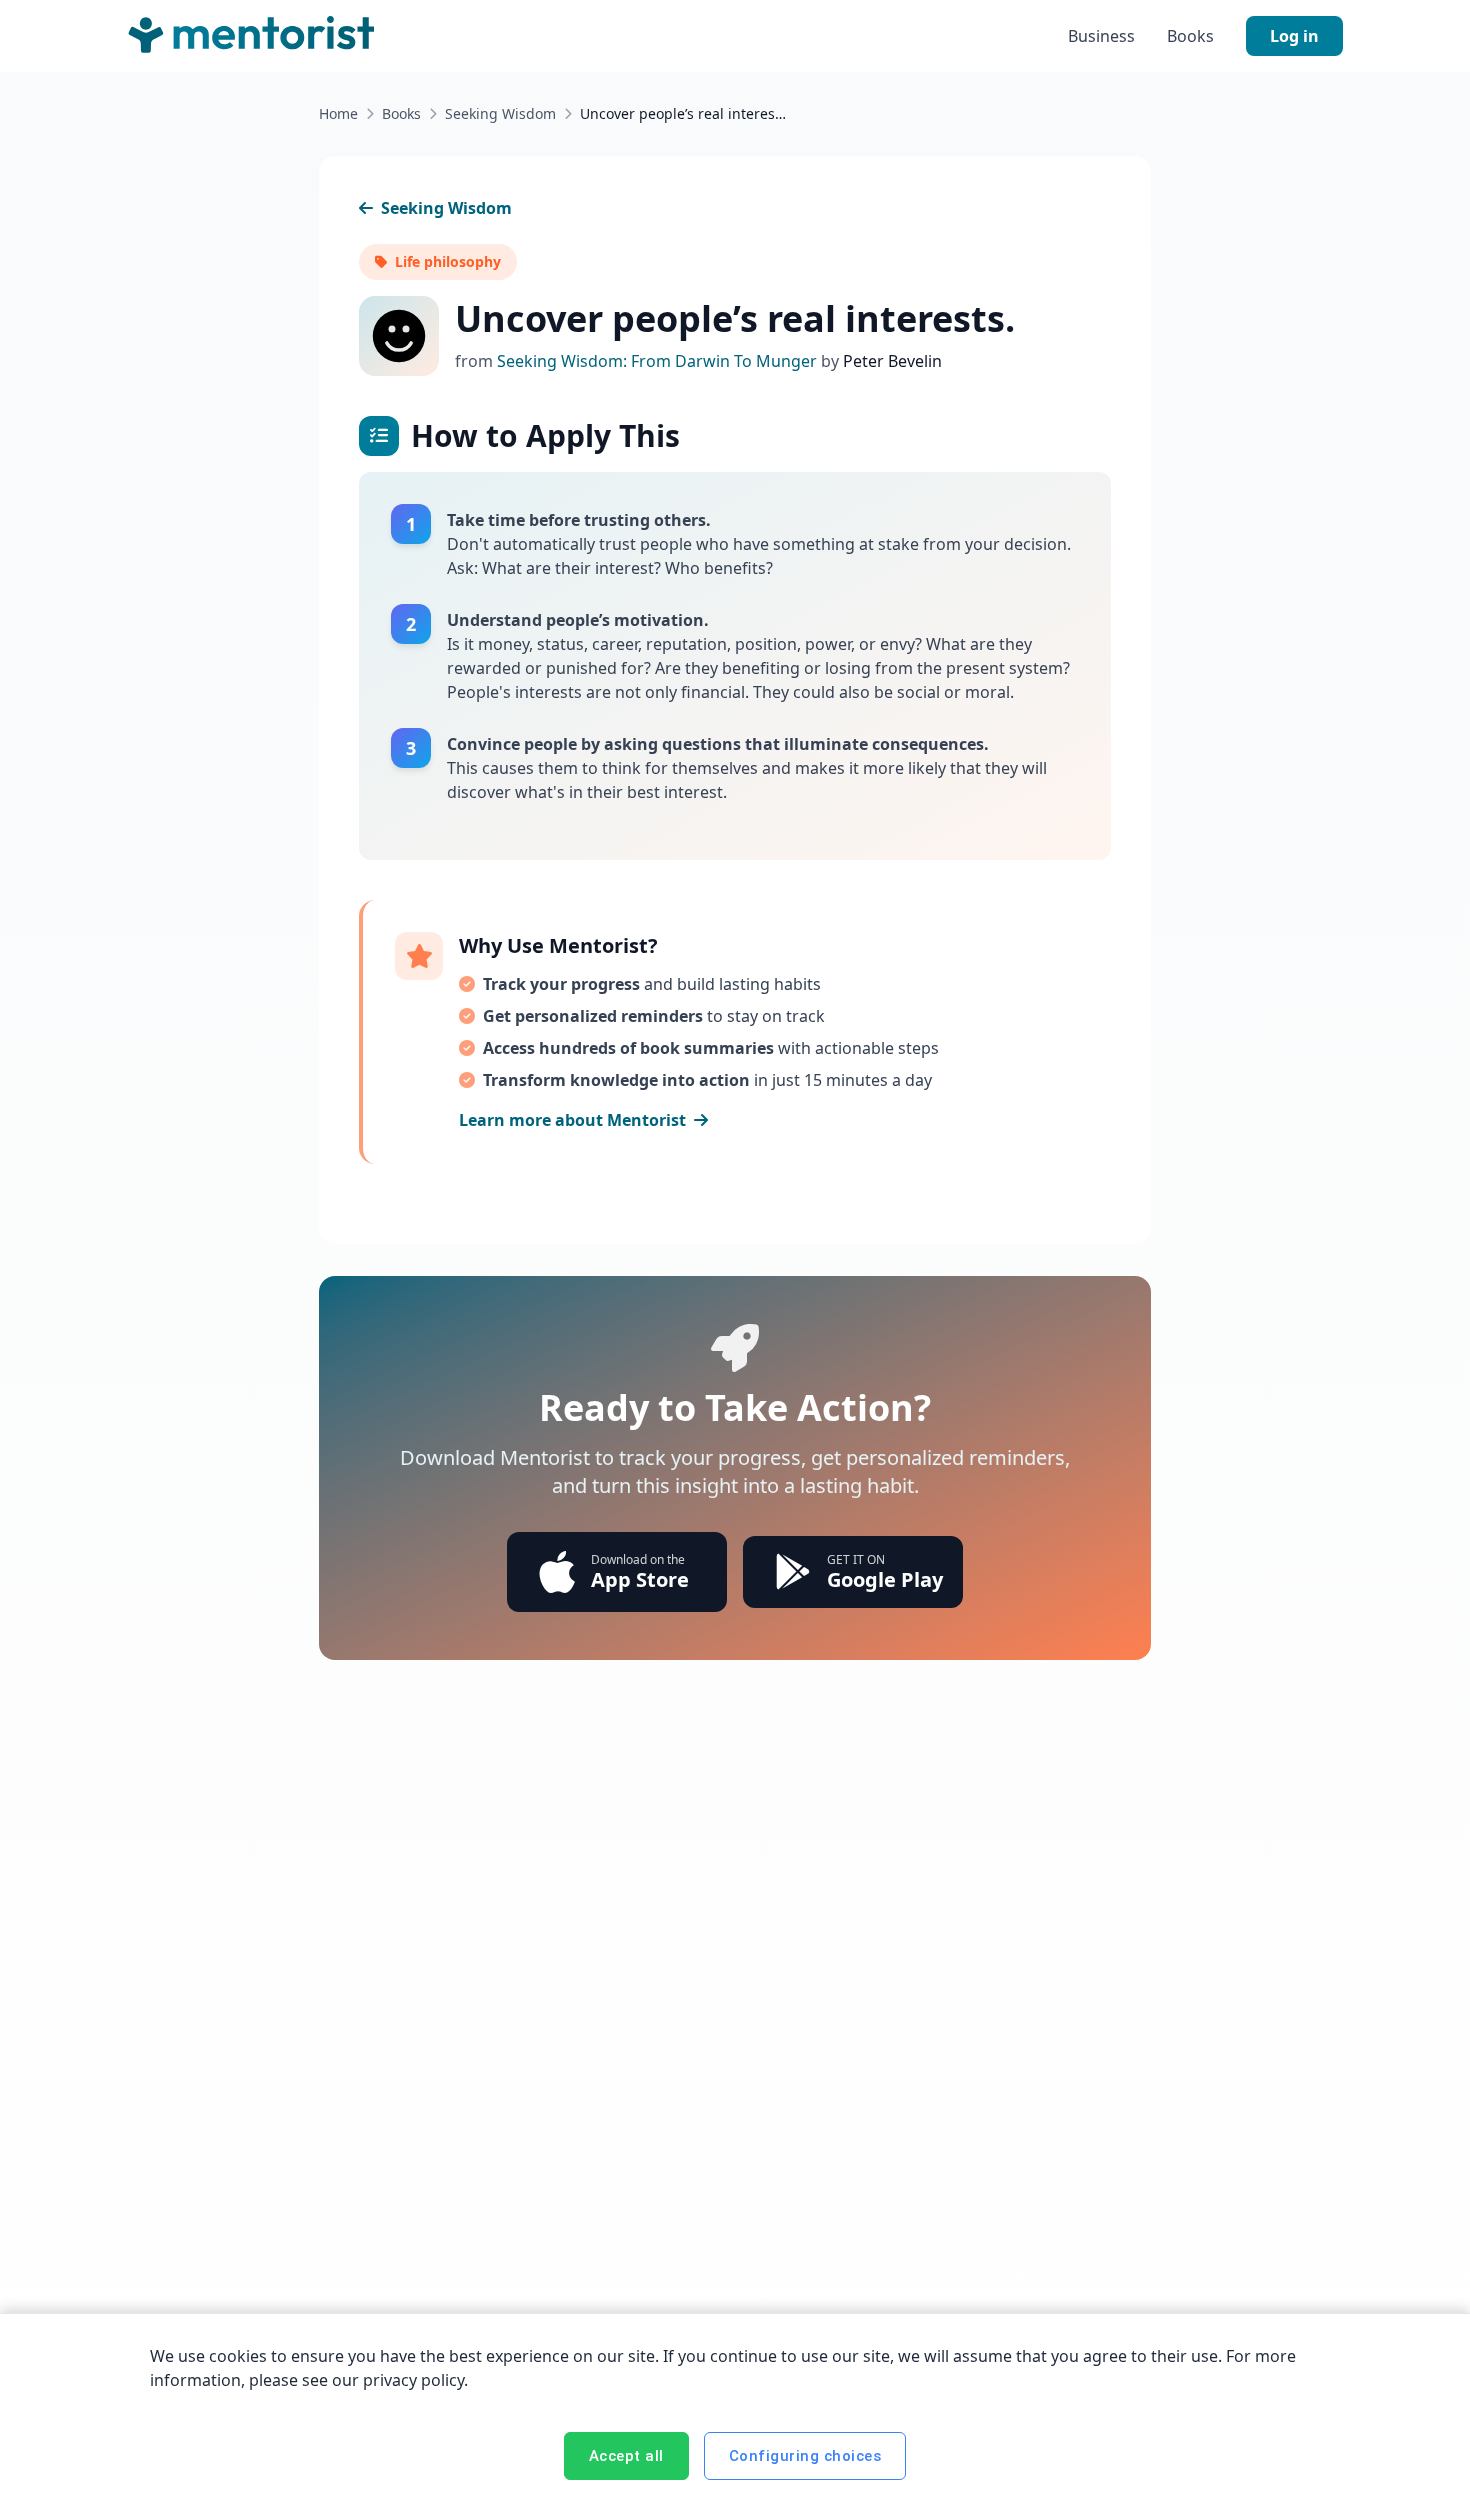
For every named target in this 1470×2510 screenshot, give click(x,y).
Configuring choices (805, 2456)
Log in (1294, 36)
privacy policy (413, 2380)
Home (338, 113)
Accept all (626, 2456)
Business (1101, 36)
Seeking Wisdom (500, 113)
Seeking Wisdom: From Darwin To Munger (659, 361)
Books (1190, 36)
